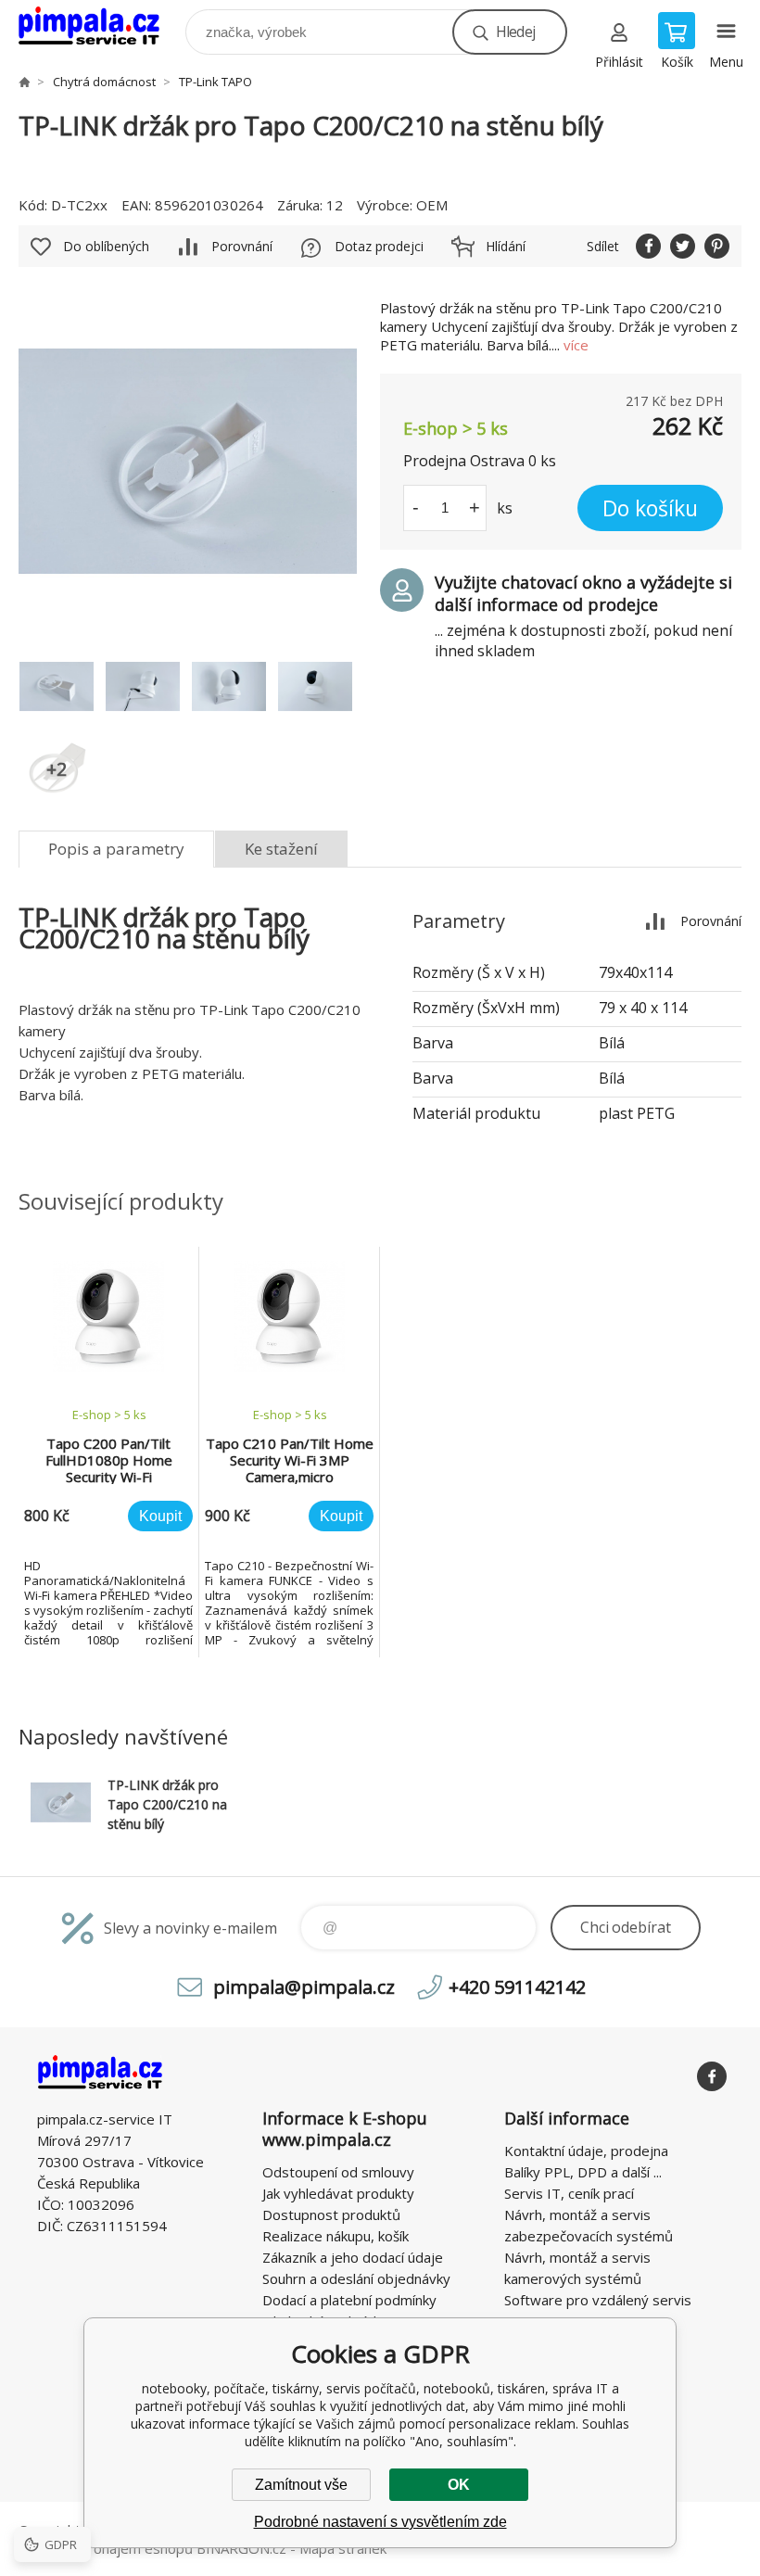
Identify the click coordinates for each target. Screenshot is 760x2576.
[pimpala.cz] (24, 82)
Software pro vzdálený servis (598, 2300)
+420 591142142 (517, 1987)
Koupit (160, 1516)
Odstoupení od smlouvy (338, 2172)
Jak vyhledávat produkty (338, 2193)
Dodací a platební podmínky (349, 2300)
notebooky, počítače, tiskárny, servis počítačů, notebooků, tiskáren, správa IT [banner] (101, 27)
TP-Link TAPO (215, 82)
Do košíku (650, 508)
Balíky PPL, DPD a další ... (583, 2172)
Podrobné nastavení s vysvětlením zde (380, 2522)
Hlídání (506, 246)
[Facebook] (712, 2076)
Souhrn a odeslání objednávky (356, 2278)
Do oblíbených (106, 246)
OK (459, 2485)
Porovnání (242, 246)
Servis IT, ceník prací (569, 2193)
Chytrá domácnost (104, 82)
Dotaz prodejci (379, 246)
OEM (432, 205)
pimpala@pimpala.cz (304, 1987)
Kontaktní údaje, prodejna (586, 2151)
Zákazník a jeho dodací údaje (353, 2257)
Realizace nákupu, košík (336, 2236)
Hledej (515, 32)
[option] (109, 1452)
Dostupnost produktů (331, 2214)
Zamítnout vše (301, 2485)
